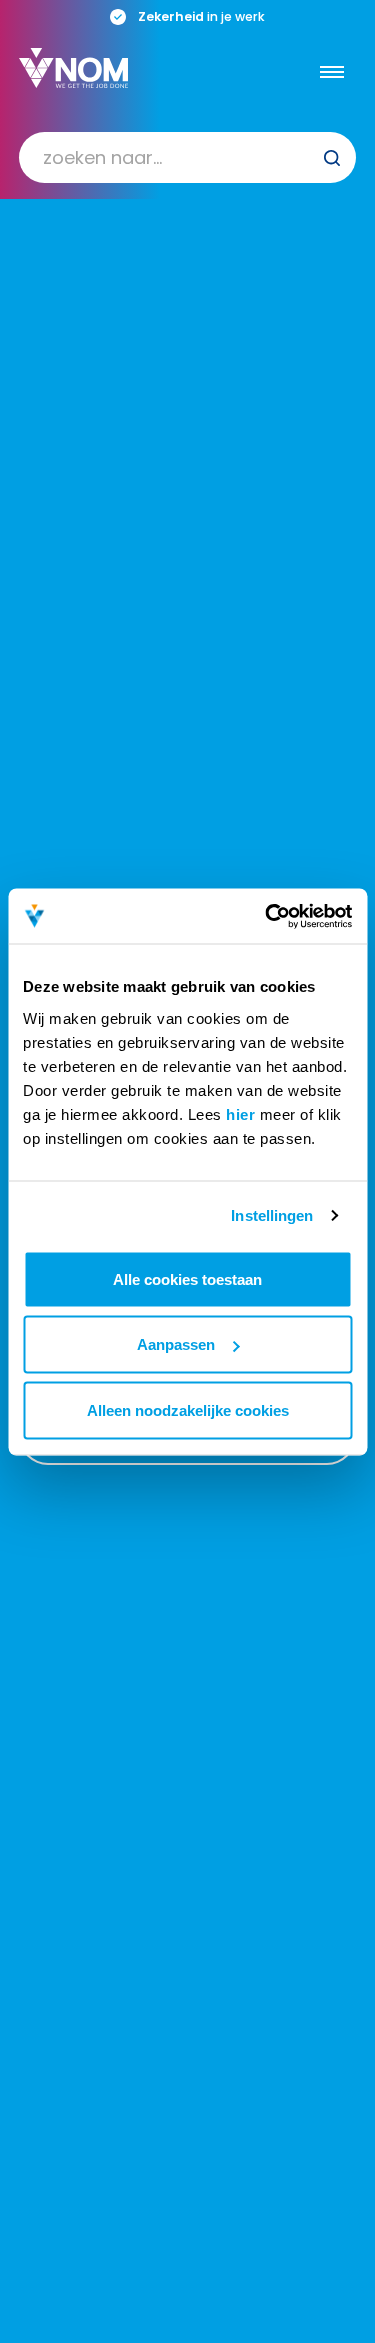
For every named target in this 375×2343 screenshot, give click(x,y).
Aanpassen (176, 1344)
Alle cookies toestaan (187, 1278)
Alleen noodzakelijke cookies (188, 1409)
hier (240, 1113)
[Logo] (73, 68)
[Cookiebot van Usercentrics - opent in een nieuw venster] (267, 916)
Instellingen (272, 1215)
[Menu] (332, 72)
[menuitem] (188, 157)
